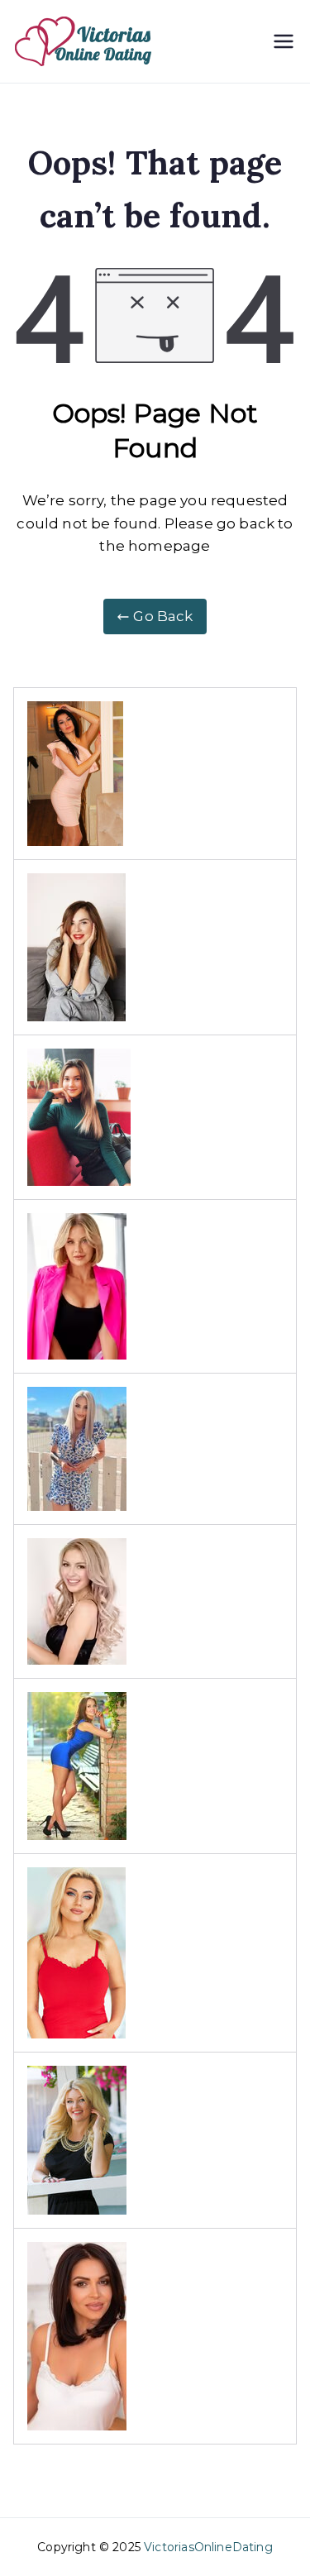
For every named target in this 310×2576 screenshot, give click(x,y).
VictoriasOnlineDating (208, 2547)
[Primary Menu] (284, 41)
